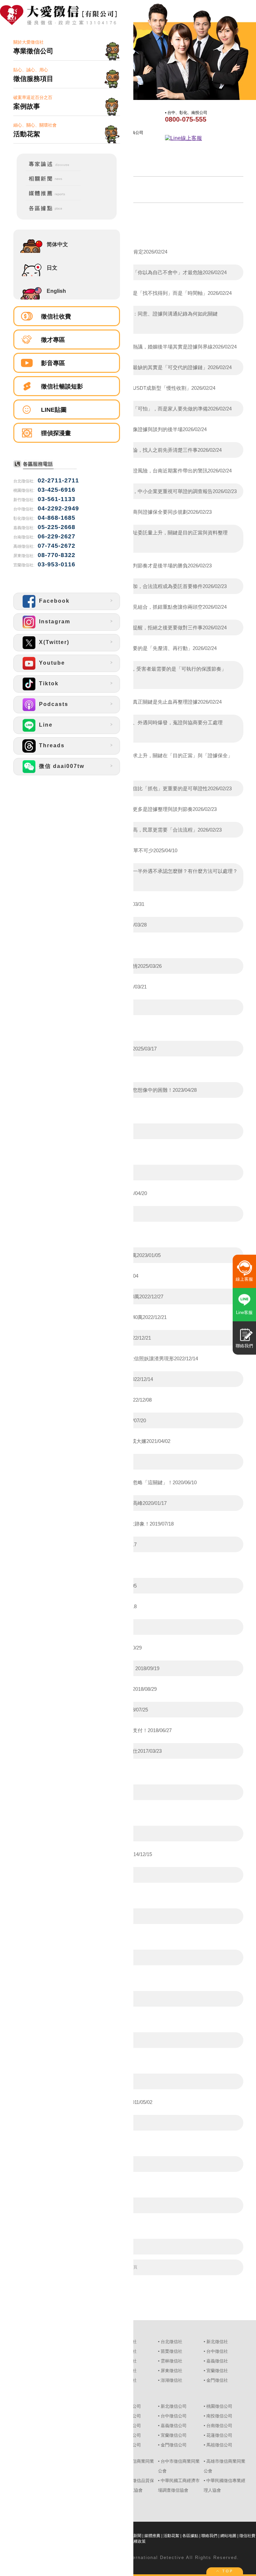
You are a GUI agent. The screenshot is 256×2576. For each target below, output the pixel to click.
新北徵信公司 (174, 2406)
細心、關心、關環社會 (35, 130)
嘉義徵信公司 (174, 2426)
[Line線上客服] (202, 138)
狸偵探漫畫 (56, 433)
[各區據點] (49, 212)
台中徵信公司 (174, 2416)
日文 (52, 268)
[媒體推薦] (49, 199)
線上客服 (244, 1279)
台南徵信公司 (219, 2426)
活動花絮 (171, 2536)
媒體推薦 (152, 2536)
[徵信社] (67, 16)
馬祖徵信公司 (219, 2445)
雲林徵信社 (171, 2361)
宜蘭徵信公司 (174, 2435)
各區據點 (190, 2536)
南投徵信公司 (219, 2416)
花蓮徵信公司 (219, 2435)
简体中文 (57, 244)
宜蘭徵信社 (217, 2371)
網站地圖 (228, 2536)
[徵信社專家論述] (49, 169)
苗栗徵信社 (171, 2351)
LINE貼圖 (54, 410)
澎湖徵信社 (171, 2380)
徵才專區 (53, 340)
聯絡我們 (209, 2536)
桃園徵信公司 (219, 2406)
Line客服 (244, 1312)
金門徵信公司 (174, 2445)
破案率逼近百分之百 (33, 102)
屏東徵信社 (171, 2371)
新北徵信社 (217, 2342)
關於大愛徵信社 (33, 47)
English (56, 291)
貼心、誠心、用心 (33, 75)
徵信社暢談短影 (62, 386)
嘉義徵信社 (217, 2361)
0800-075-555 (186, 119)
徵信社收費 (56, 317)
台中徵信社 (217, 2351)
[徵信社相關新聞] (49, 184)
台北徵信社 (171, 2342)
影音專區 (53, 363)
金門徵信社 (217, 2380)
